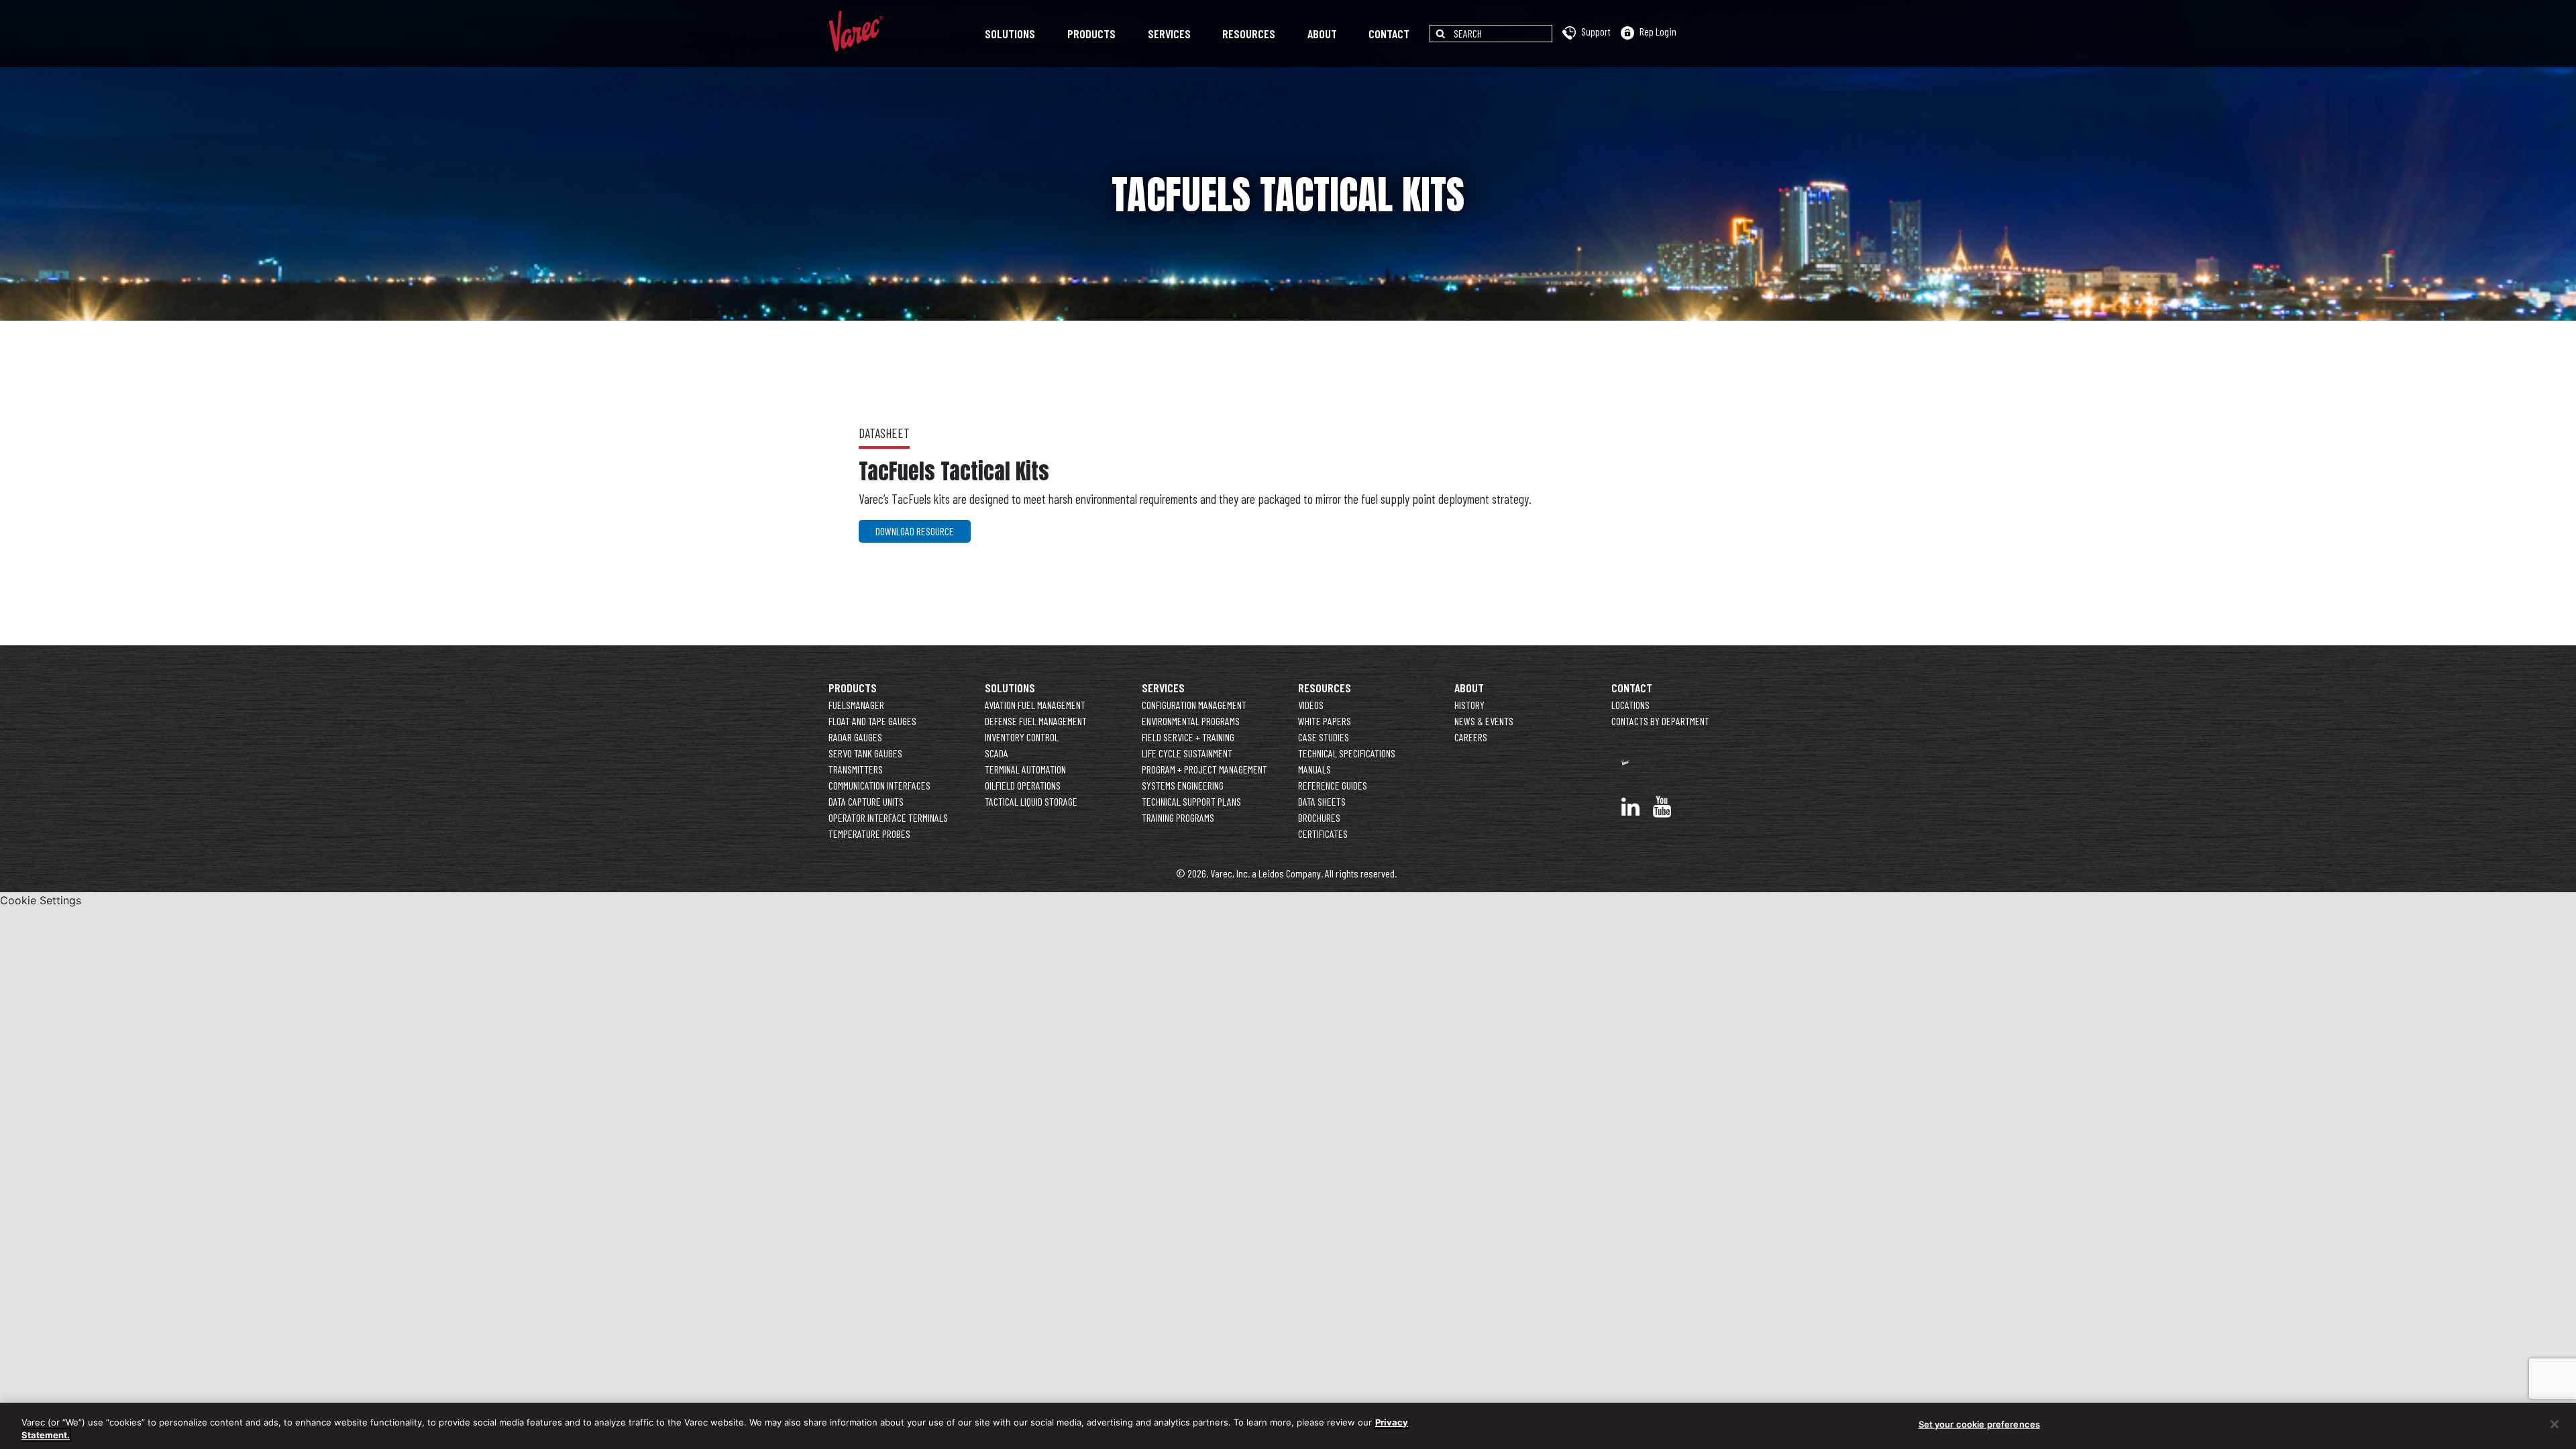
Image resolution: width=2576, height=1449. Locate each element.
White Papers (1325, 721)
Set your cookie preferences (1980, 1424)
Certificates (1323, 834)
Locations (1630, 705)
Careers (1471, 737)
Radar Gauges (855, 737)
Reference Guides (1333, 785)
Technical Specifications (1347, 753)
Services (1169, 34)
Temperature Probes (869, 834)
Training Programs (1178, 817)
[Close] (2555, 1424)
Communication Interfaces (879, 785)
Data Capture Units (866, 801)
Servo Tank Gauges (865, 753)
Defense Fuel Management (1036, 721)
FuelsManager (856, 705)
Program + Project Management (1204, 769)
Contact (1389, 34)
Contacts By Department (1660, 721)
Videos (1311, 705)
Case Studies (1324, 737)
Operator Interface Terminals (888, 817)
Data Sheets (1322, 801)
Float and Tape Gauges (872, 721)
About (1322, 34)
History (1469, 705)
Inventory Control (1022, 737)
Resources (1249, 34)
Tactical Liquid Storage (1031, 801)
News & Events (1484, 721)
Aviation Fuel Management (1035, 705)
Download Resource (915, 531)
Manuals (1314, 769)
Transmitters (856, 769)
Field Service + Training (1188, 737)
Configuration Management (1194, 705)
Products (1091, 34)
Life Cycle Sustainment (1187, 753)
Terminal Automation (1025, 769)
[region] (1288, 1426)
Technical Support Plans (1191, 801)
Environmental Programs (1191, 721)
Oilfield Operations (1023, 785)
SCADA (997, 753)
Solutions (1010, 34)
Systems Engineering (1183, 785)
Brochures (1319, 817)
